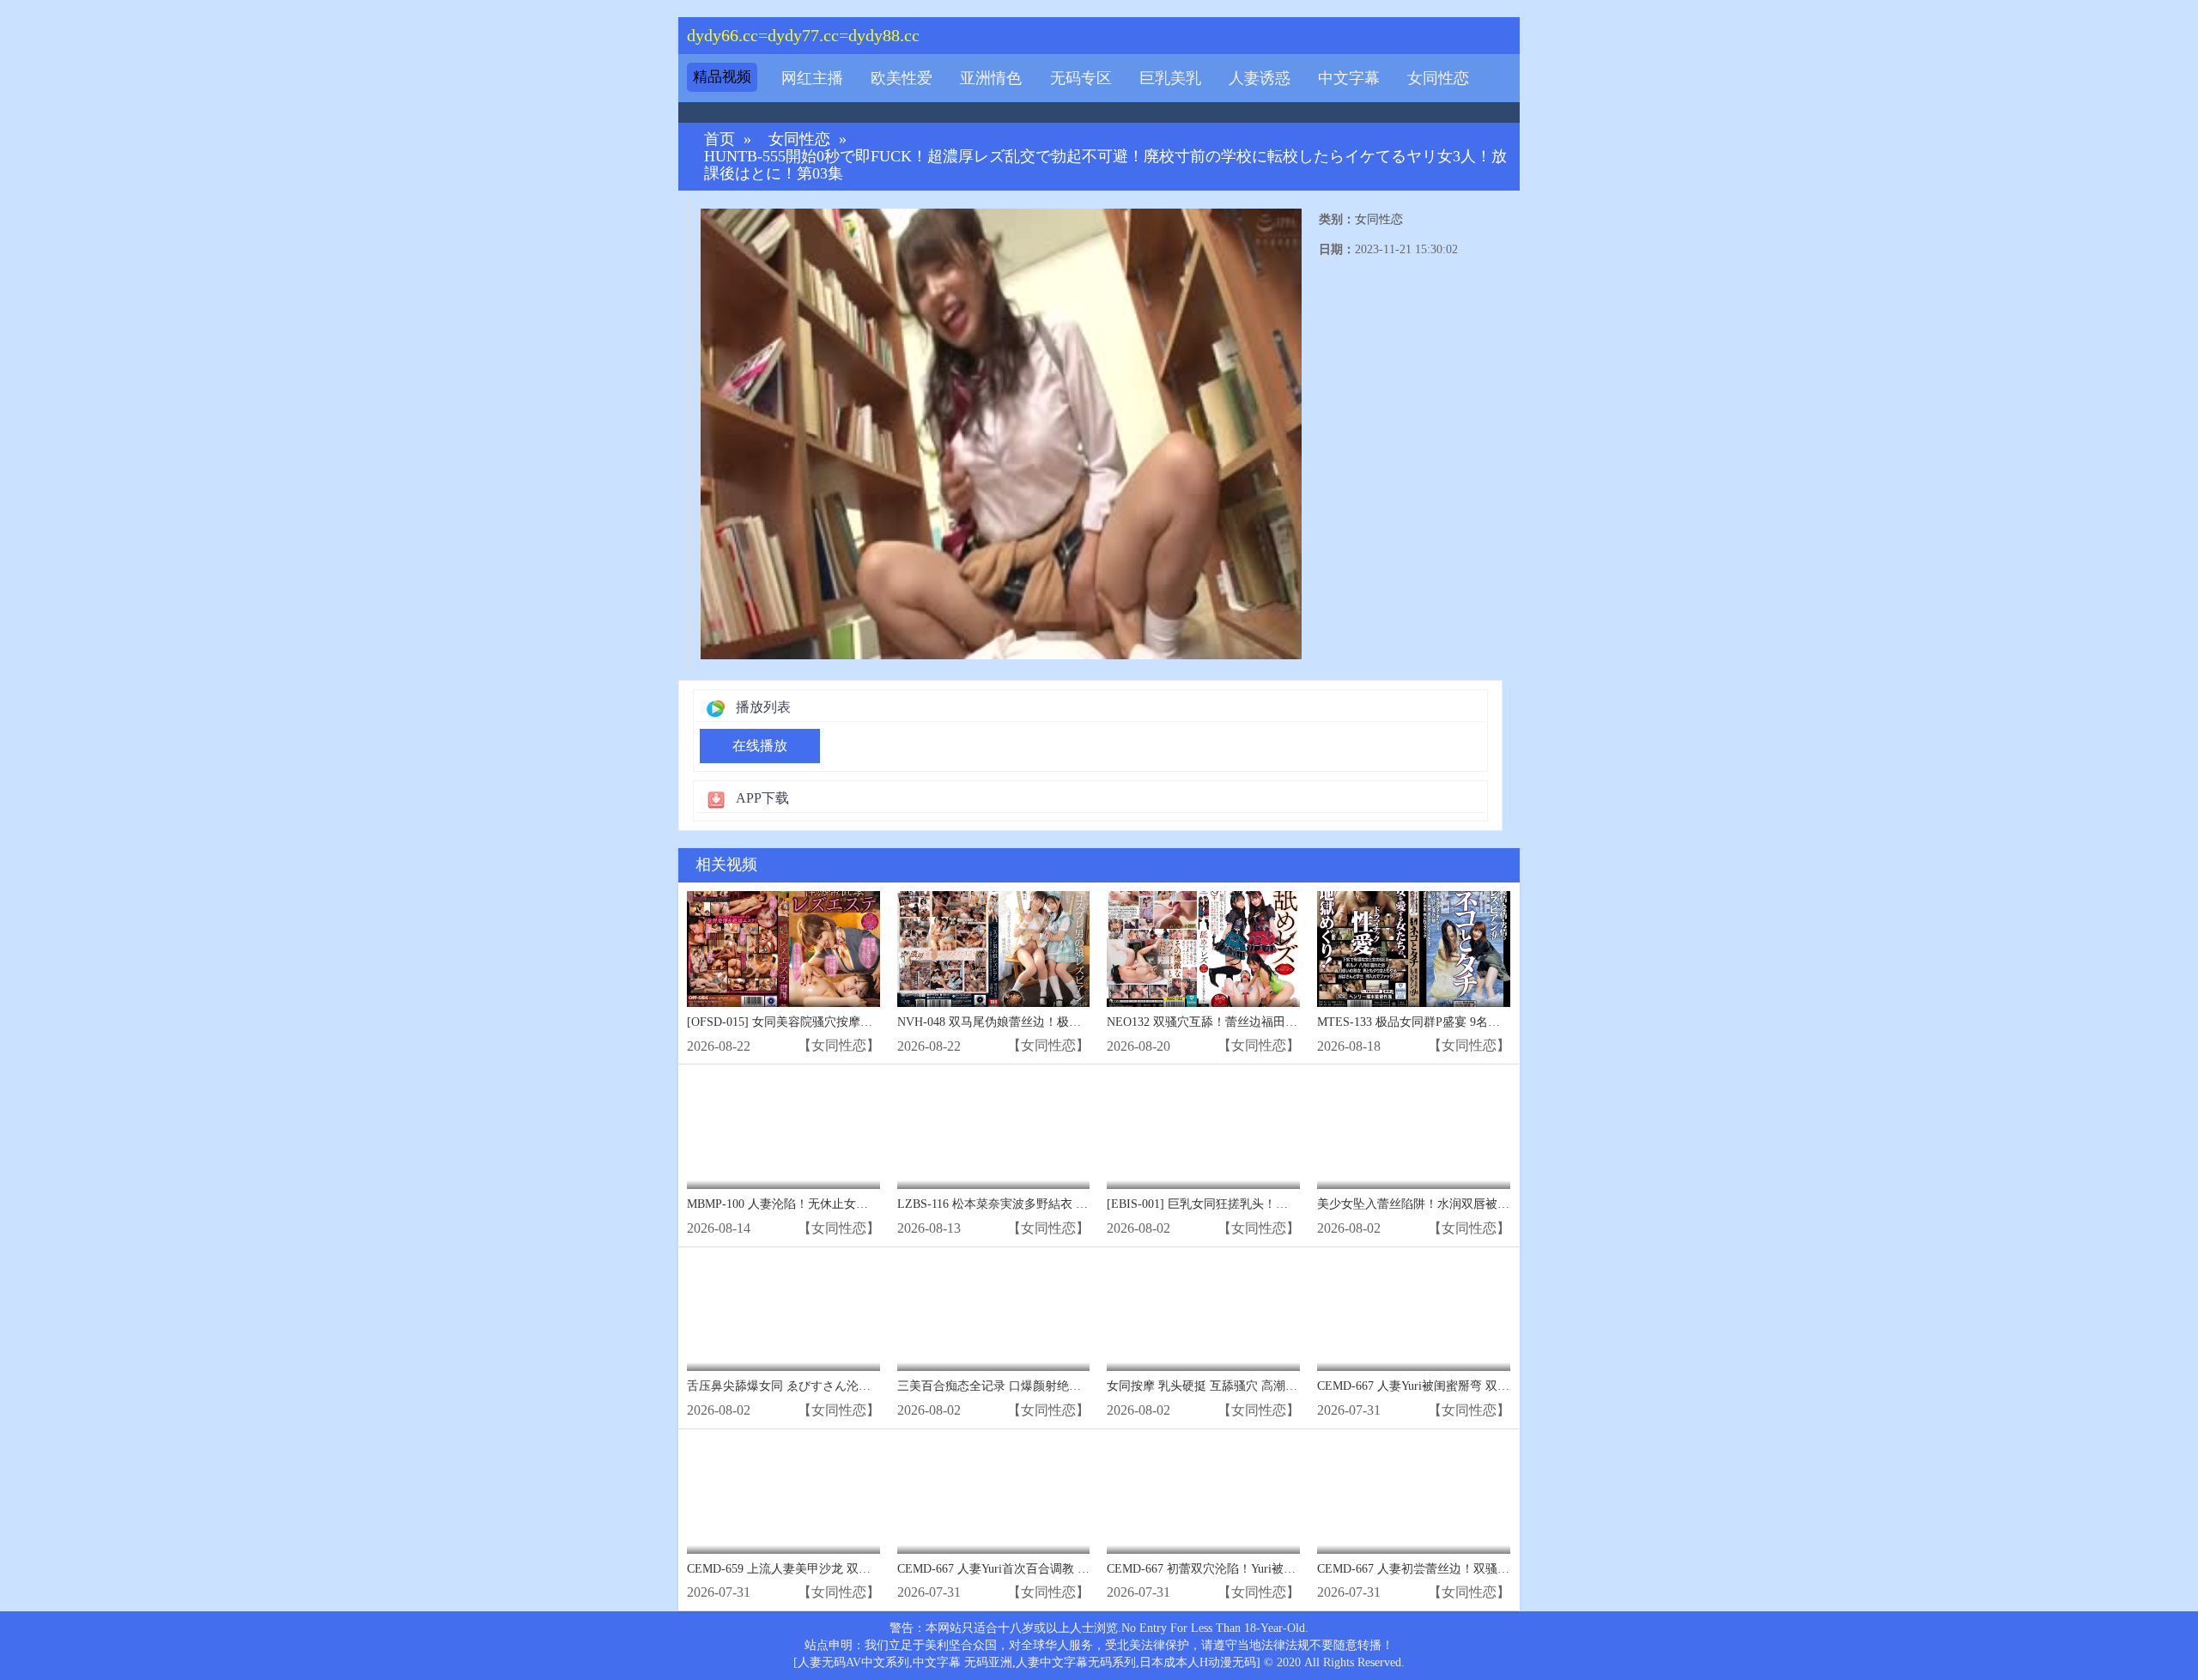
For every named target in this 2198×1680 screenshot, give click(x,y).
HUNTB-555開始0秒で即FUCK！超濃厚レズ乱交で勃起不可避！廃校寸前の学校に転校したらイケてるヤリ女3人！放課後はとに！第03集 (1105, 165)
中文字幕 (1349, 78)
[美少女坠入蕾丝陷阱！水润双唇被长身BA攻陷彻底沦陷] (1414, 1131)
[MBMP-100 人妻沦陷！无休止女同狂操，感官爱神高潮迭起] (783, 1131)
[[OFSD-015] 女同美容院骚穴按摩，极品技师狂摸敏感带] (783, 949)
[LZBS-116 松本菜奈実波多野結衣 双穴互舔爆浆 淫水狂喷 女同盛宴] (994, 1131)
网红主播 (812, 78)
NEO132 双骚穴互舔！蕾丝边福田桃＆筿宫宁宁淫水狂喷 (1256, 1022)
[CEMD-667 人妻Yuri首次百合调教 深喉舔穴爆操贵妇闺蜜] (994, 1496)
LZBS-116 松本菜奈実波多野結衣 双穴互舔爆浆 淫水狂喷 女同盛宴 (1074, 1204)
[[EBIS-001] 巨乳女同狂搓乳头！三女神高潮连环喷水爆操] (1203, 1131)
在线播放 (760, 746)
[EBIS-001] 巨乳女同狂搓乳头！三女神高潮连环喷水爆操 (1257, 1204)
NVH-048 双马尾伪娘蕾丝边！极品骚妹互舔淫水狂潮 (1037, 1022)
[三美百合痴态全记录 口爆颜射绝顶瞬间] (994, 1314)
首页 (720, 139)
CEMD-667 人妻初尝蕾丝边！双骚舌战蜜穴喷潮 (1443, 1569)
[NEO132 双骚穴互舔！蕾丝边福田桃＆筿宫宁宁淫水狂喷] (1203, 949)
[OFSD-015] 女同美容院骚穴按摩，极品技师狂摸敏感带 (834, 1022)
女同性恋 (1438, 78)
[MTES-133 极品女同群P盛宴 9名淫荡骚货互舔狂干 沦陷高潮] (1414, 949)
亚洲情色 (991, 78)
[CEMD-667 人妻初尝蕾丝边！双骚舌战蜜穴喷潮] (1414, 1496)
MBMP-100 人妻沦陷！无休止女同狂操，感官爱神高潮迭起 (844, 1204)
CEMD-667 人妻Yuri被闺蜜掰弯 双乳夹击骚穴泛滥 (1449, 1386)
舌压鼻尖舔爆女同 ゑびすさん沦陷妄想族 (797, 1386)
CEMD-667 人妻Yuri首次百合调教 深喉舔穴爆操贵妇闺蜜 (1047, 1569)
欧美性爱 (902, 78)
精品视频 (722, 77)
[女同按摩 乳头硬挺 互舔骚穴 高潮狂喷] (1203, 1314)
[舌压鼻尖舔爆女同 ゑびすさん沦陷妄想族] (783, 1314)
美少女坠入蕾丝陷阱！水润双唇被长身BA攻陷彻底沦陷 (1463, 1204)
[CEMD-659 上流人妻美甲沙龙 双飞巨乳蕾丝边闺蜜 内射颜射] (783, 1496)
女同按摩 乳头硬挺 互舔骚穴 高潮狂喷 (1208, 1386)
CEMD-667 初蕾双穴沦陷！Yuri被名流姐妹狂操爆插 (1243, 1569)
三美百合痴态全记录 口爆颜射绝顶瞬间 (1001, 1386)
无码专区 (1081, 78)
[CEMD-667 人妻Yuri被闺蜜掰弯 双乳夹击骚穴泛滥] (1414, 1314)
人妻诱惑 (1260, 78)
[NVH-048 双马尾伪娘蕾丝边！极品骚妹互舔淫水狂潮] (994, 949)
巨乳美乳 (1170, 78)
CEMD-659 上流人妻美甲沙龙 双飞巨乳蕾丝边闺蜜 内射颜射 (847, 1569)
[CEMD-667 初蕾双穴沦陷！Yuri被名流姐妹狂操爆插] (1203, 1496)
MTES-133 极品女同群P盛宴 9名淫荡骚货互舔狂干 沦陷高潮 (1476, 1022)
